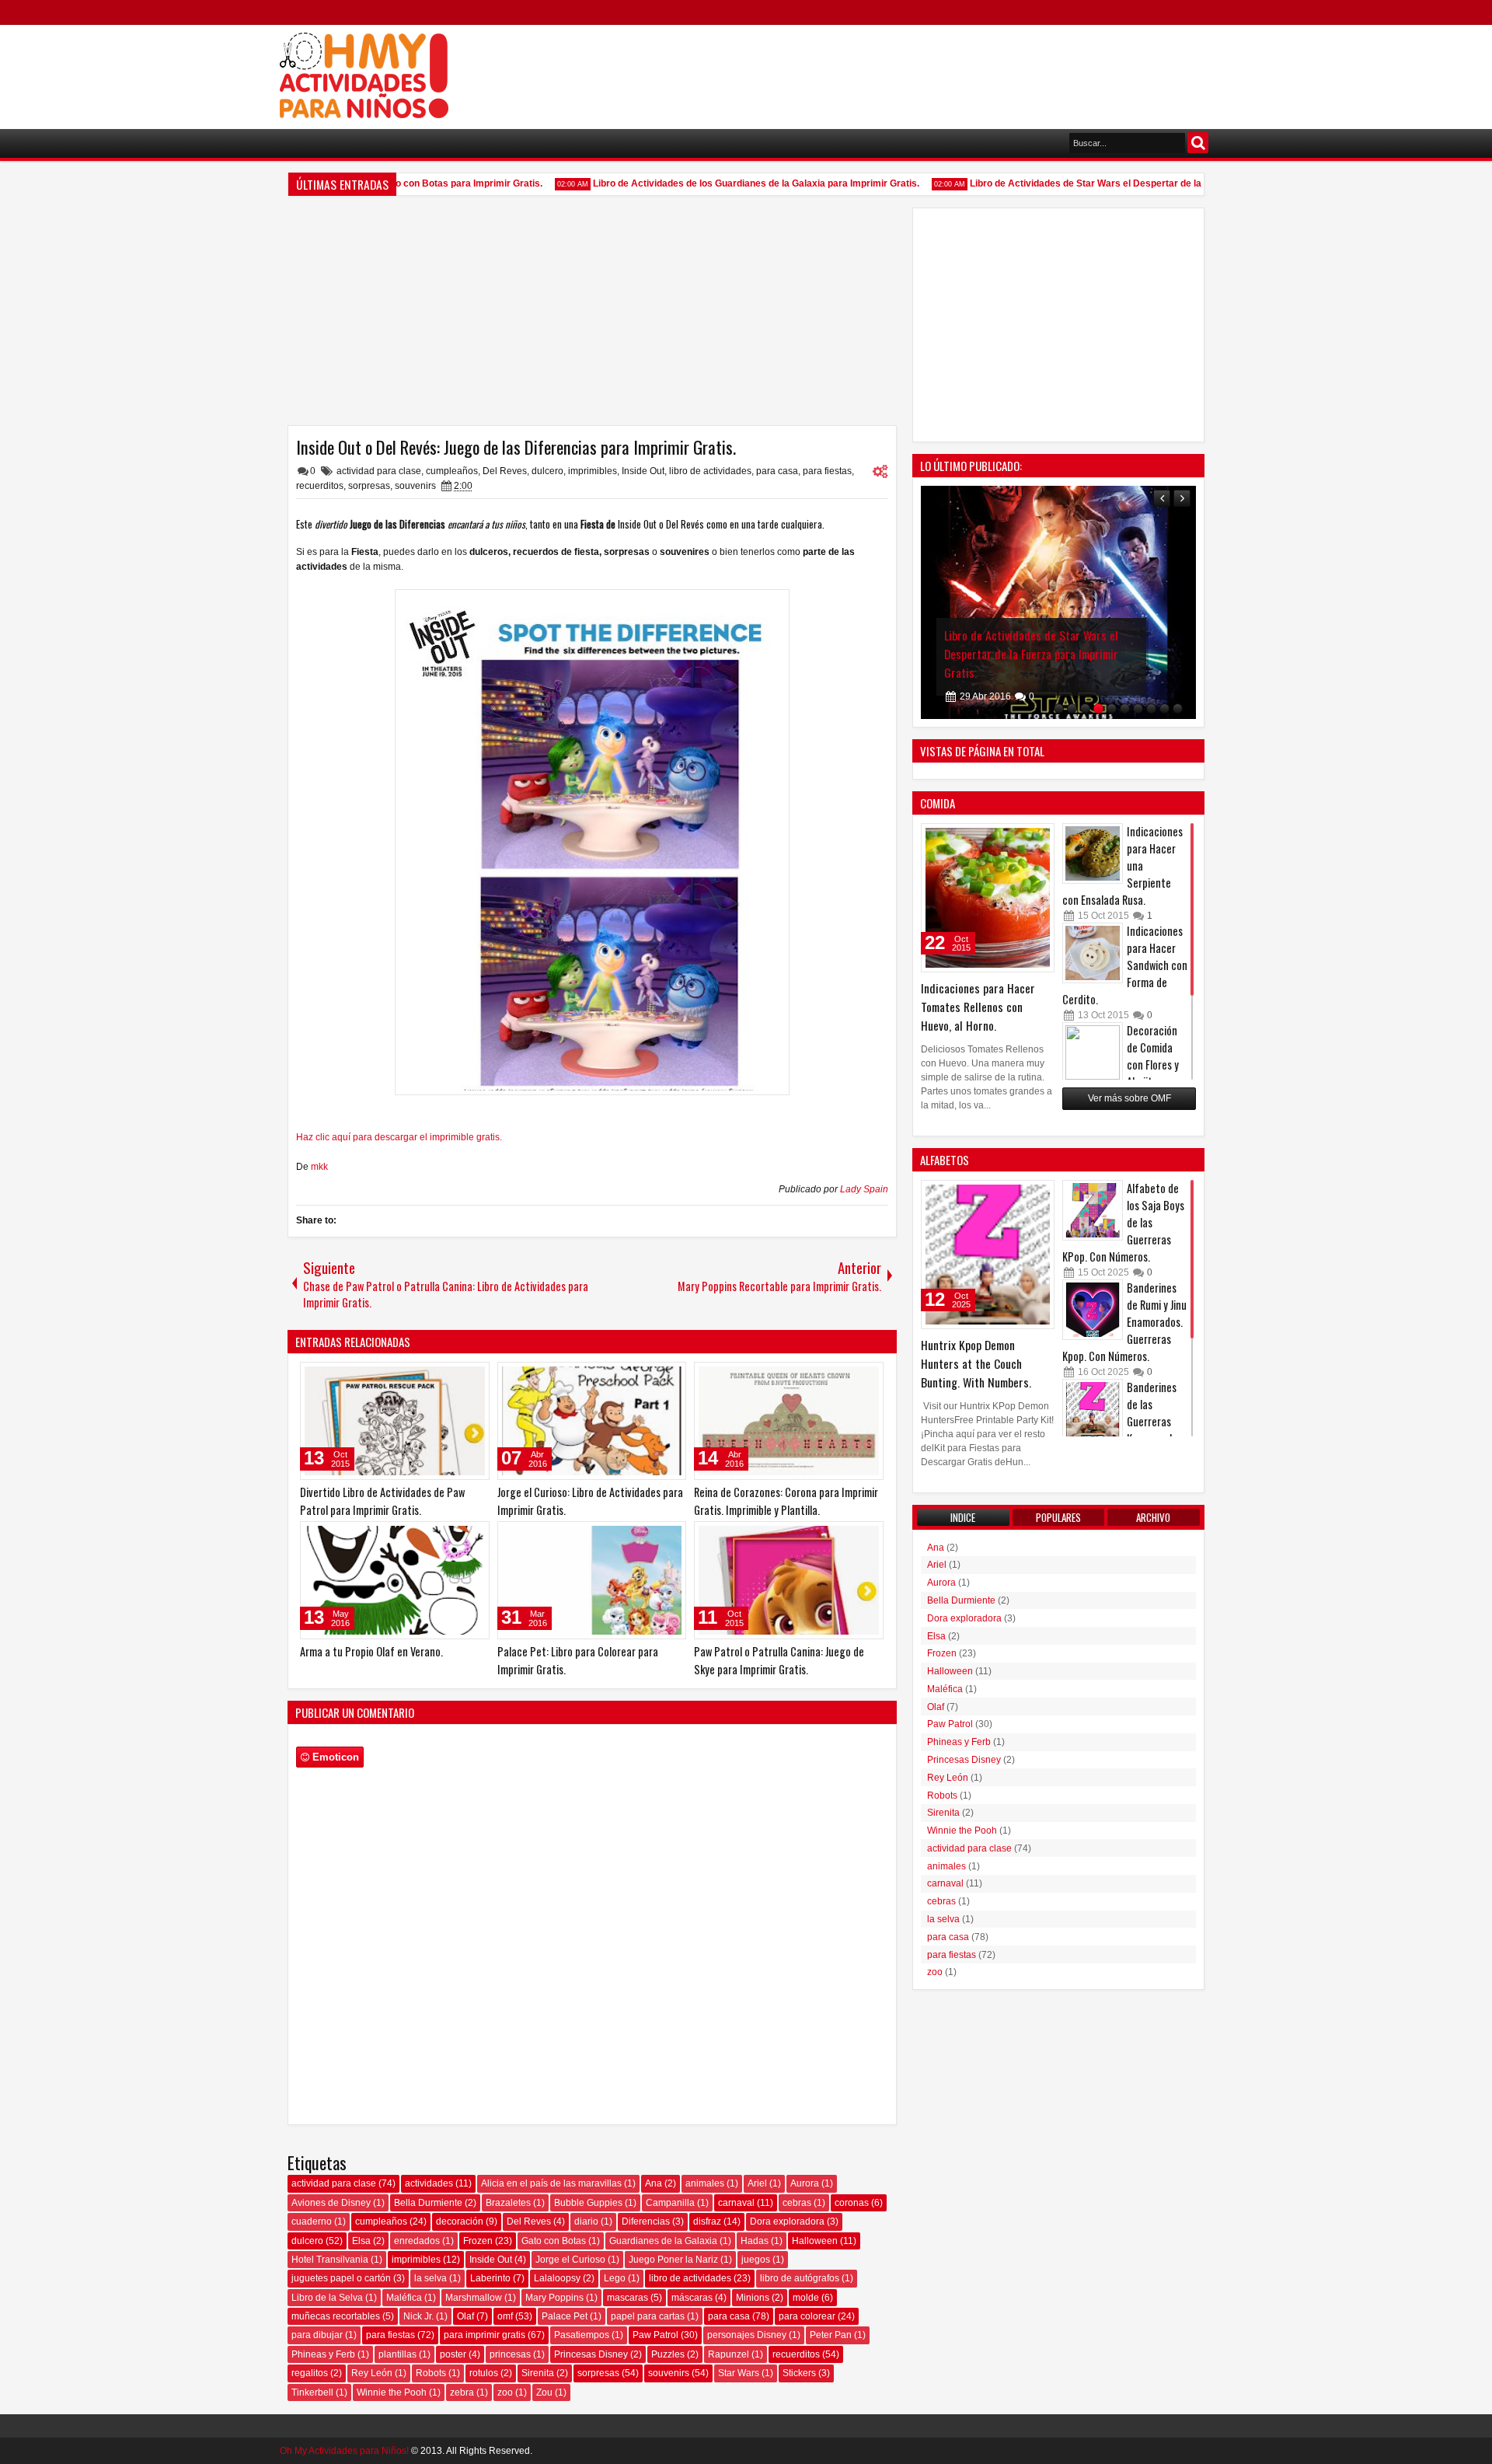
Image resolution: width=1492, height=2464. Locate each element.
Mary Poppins (554, 2298)
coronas (852, 2203)
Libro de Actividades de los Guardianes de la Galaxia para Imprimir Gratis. (725, 183)
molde (806, 2298)
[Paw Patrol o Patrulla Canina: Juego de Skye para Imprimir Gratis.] (789, 1580)
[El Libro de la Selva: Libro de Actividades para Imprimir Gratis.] (1058, 602)
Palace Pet (565, 2316)
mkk (319, 1167)
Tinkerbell (312, 2392)
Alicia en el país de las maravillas (551, 2183)
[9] (1164, 708)
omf (505, 2316)
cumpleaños (452, 471)
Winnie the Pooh (392, 2392)
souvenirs (415, 486)
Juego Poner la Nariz (673, 2260)
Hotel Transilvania (330, 2260)
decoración (460, 2221)
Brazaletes (508, 2203)
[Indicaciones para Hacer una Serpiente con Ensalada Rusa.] (1093, 853)
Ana (654, 2183)
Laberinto (490, 2278)
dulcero (547, 471)
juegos (756, 2260)
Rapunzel (729, 2354)
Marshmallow (474, 2298)
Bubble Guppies (588, 2203)
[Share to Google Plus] (472, 1377)
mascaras (627, 2298)
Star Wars (739, 2373)
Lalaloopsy (557, 2278)
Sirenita (538, 2373)
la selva (431, 2278)
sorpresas (369, 486)
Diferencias (646, 2221)
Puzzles (668, 2354)
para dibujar (317, 2335)
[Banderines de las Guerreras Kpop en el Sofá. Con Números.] (1093, 1409)
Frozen (478, 2241)
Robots (431, 2373)
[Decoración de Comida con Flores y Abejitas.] (1093, 1052)
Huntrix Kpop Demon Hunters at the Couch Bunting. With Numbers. (976, 1363)
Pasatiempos (582, 2335)
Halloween (815, 2241)
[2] (1072, 708)
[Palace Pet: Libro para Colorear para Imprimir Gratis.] (592, 1580)
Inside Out (643, 471)
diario (586, 2221)
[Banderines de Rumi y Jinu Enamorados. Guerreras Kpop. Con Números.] (1093, 1310)
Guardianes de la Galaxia (663, 2241)
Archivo (1153, 1517)
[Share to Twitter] (455, 1377)
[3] (1085, 708)
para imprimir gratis (485, 2335)
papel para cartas (648, 2316)
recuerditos (320, 486)
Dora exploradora (787, 2221)
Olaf (465, 2316)
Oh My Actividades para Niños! (344, 2451)
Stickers (799, 2373)
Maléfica (404, 2298)
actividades (429, 2183)
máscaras (692, 2298)
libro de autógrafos (800, 2278)
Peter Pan (831, 2335)
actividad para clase (379, 471)
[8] (1151, 708)
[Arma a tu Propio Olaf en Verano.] (395, 1580)
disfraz (707, 2221)
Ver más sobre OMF (1129, 1098)
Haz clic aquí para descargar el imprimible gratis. (399, 1137)
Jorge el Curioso (570, 2260)
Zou (544, 2392)
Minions (753, 2298)
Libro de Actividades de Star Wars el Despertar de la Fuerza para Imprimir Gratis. (1118, 183)
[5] (1112, 708)
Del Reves (505, 471)
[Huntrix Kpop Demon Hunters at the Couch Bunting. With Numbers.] (988, 1255)
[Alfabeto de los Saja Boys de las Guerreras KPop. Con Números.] (1093, 1210)
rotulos (484, 2373)
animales (705, 2183)
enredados (417, 2241)
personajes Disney (747, 2335)
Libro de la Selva (327, 2298)
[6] (1125, 708)
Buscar (1198, 143)
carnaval (736, 2203)
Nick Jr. (418, 2316)
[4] (1098, 708)
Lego (615, 2278)
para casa (777, 471)
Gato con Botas (554, 2241)
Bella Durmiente (428, 2203)
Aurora (805, 2183)
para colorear (807, 2316)
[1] (1059, 708)
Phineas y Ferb (323, 2354)
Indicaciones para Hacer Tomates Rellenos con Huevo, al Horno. (978, 1007)
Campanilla (670, 2203)
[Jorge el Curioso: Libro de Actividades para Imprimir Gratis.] (592, 1421)
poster (453, 2354)
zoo (505, 2392)
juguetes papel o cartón (341, 2278)
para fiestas (827, 471)
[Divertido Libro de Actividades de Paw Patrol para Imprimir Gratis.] (395, 1421)
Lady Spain (864, 1189)
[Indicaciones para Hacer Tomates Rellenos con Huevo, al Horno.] (988, 898)
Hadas (755, 2241)
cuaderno (312, 2221)
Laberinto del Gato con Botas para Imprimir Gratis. (400, 183)
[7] (1138, 708)
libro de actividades (710, 471)
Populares (1058, 1517)
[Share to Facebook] (438, 1377)
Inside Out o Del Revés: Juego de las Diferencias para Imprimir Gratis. (516, 447)
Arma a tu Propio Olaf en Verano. (371, 1651)
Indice (963, 1517)
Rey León (372, 2373)
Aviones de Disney (331, 2203)
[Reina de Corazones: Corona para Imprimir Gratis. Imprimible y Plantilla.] (789, 1421)
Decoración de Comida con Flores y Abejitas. (1153, 1056)
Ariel (757, 2183)
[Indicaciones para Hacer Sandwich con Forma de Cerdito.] (1093, 953)
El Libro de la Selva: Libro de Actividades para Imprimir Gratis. (1040, 644)
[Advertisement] (929, 71)
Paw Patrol (655, 2335)
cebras (797, 2203)
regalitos (310, 2373)
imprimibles (593, 471)
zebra (462, 2392)
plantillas (397, 2354)
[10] (1178, 708)
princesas (510, 2354)
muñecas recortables (336, 2316)
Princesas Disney (591, 2354)
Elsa (361, 2241)
